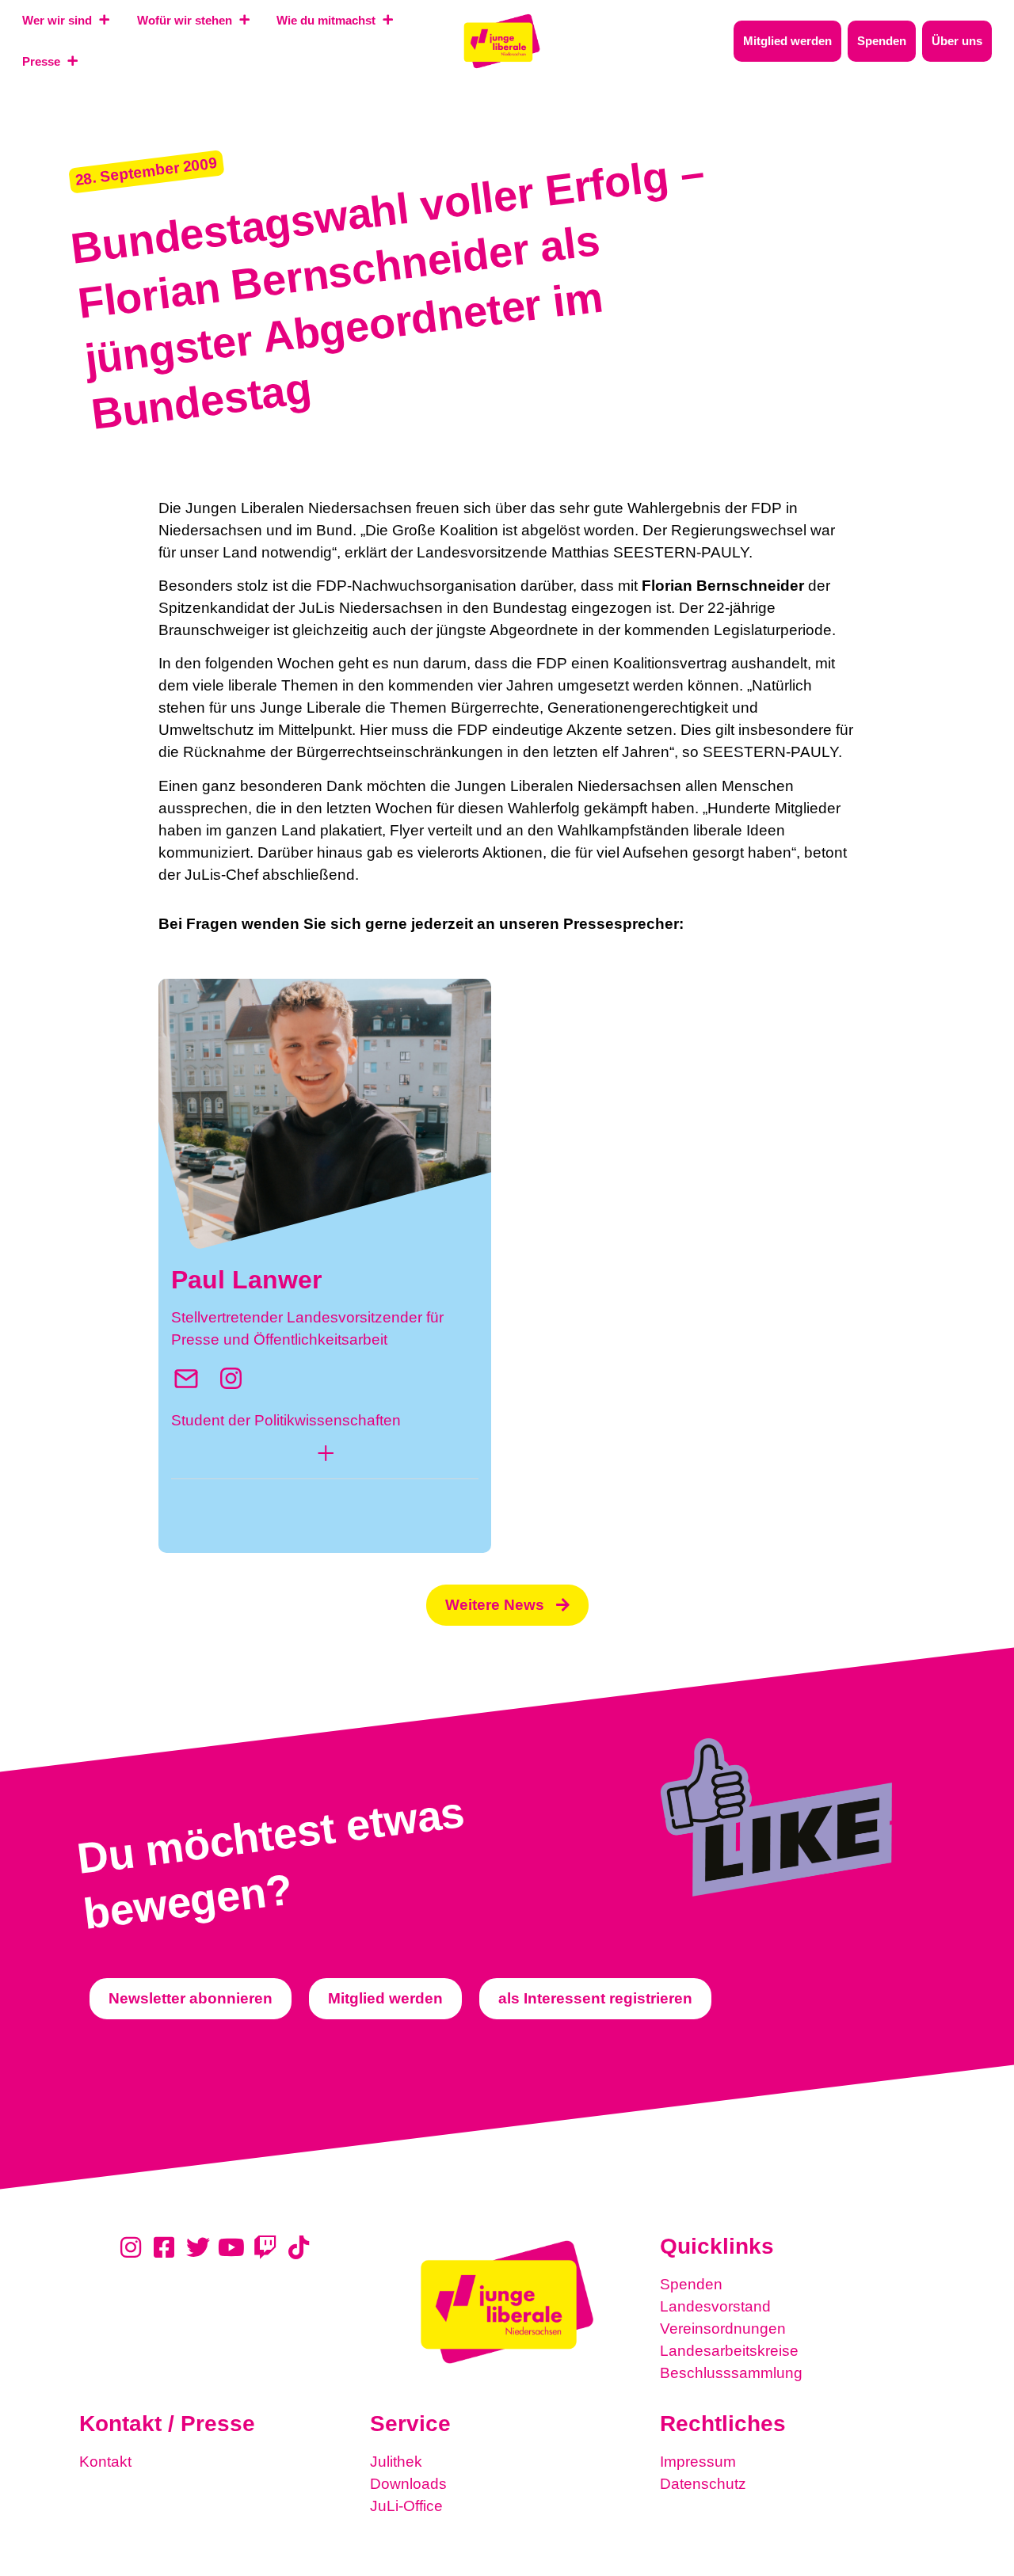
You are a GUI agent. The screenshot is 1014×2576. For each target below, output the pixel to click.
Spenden (691, 2284)
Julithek (396, 2462)
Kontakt (105, 2462)
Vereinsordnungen (723, 2329)
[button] (325, 1457)
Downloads (408, 2484)
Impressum (698, 2462)
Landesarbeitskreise (729, 2351)
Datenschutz (703, 2484)
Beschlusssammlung (731, 2373)
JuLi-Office (406, 2506)
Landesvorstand (715, 2306)
